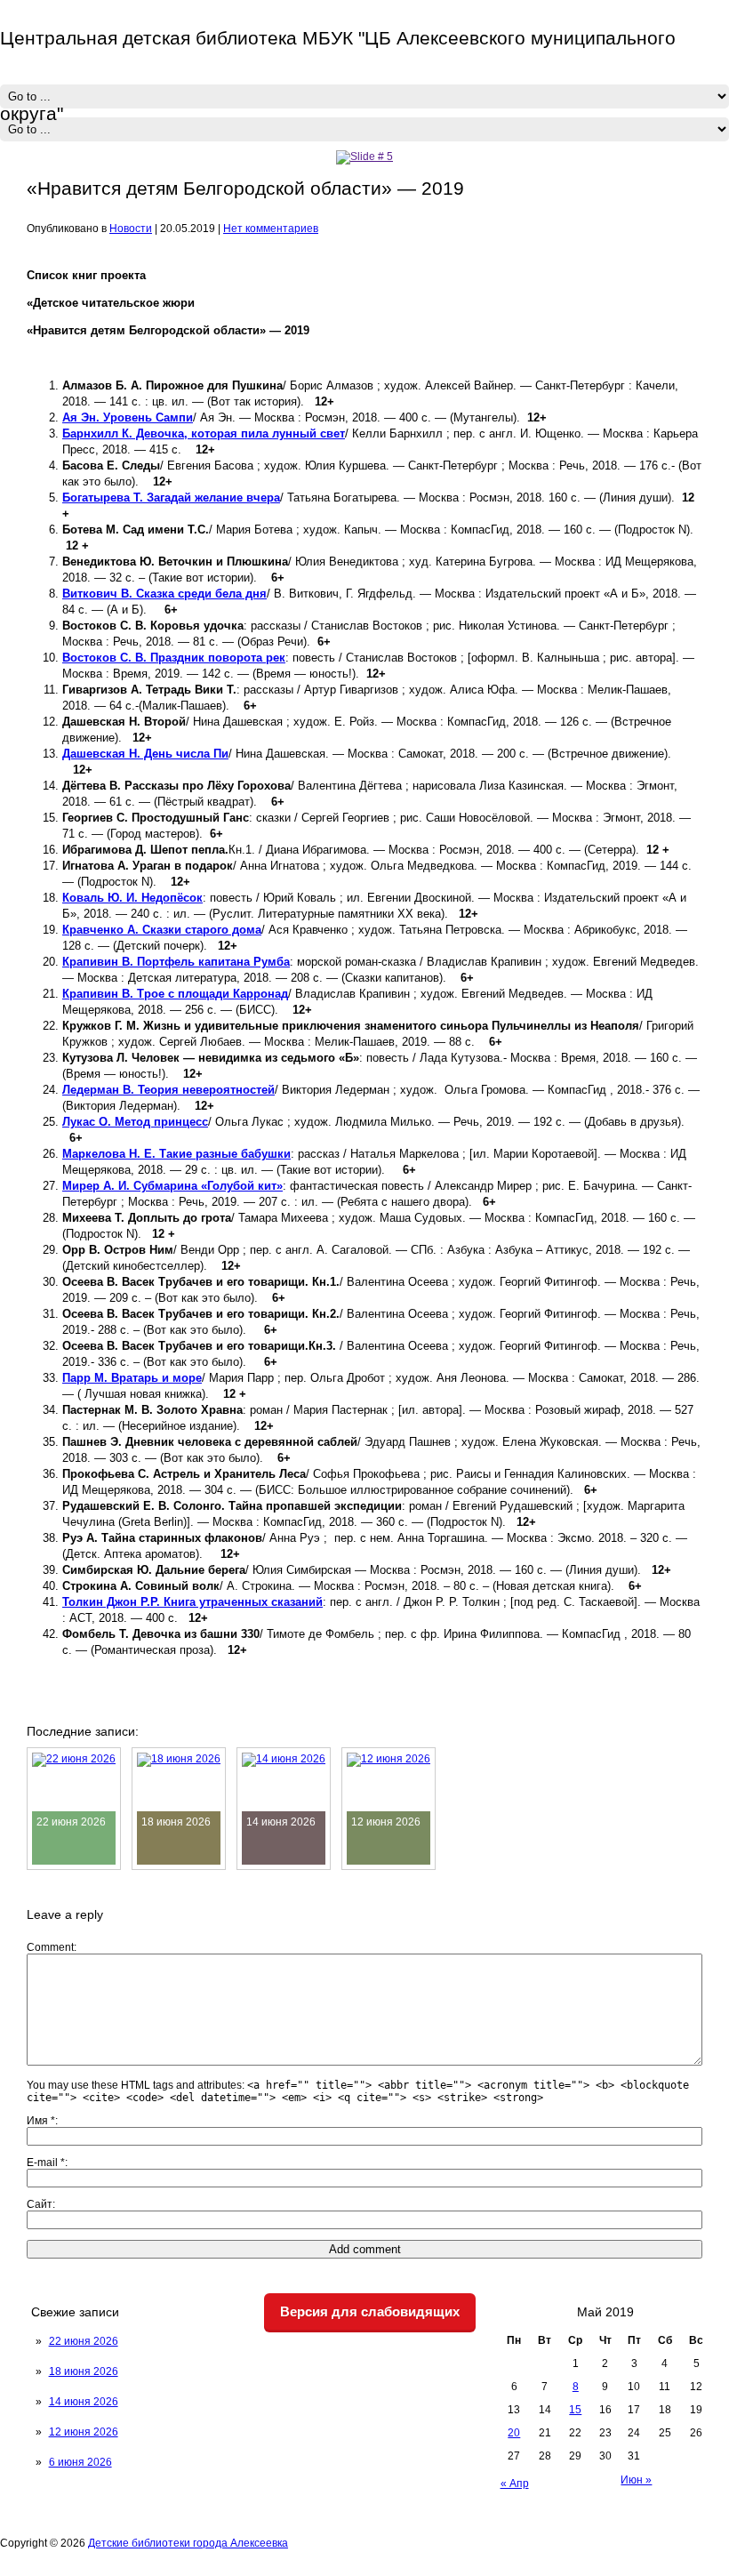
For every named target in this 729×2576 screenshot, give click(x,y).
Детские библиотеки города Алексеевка (188, 2543)
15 (575, 2410)
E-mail (46, 2163)
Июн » (636, 2480)
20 (514, 2433)
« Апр (515, 2484)
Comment (50, 1947)
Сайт (40, 2204)
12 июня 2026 (84, 2432)
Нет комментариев (271, 229)
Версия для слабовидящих (370, 2311)
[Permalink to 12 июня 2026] (389, 1759)
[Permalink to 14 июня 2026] (284, 1759)
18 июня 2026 (84, 2371)
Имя (41, 2121)
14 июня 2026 (84, 2402)
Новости (131, 229)
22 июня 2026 (84, 2341)
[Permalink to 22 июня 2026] (74, 1759)
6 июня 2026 (80, 2462)
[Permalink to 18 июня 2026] (179, 1759)
